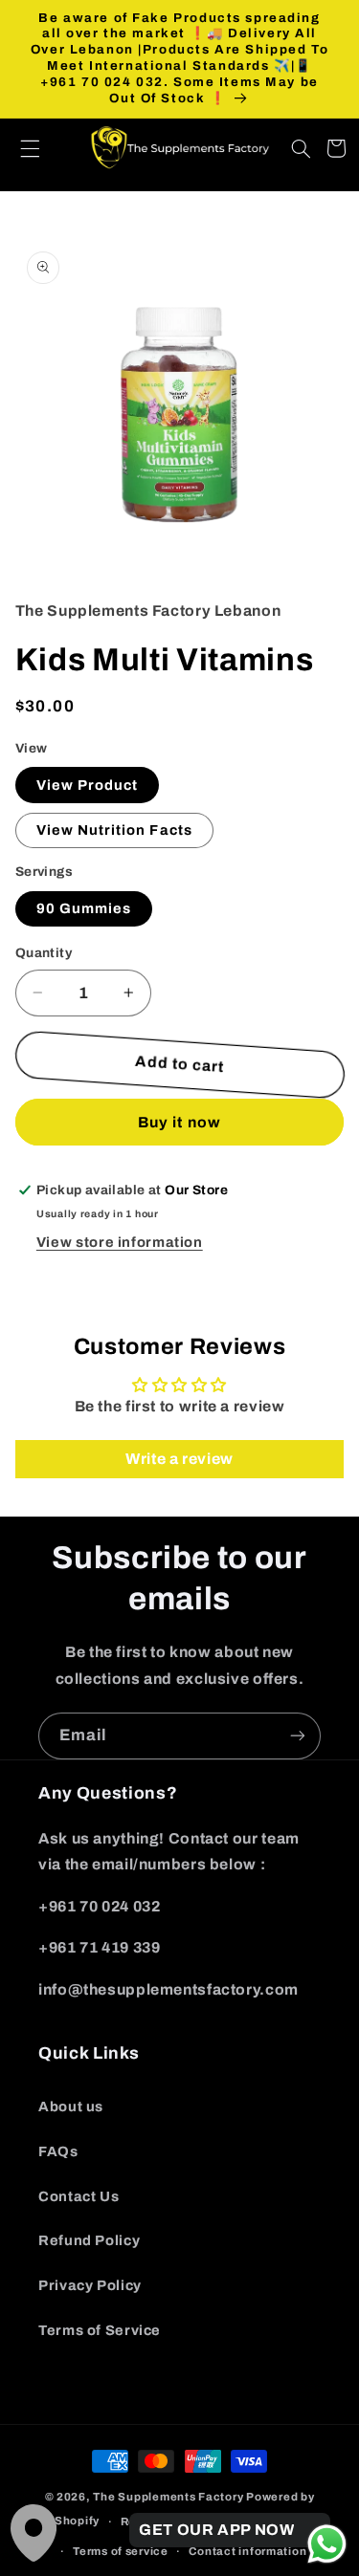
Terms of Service (100, 2330)
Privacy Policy (90, 2285)
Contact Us (79, 2196)
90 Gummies (84, 908)
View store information (120, 1242)
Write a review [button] (179, 1459)
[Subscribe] (298, 1736)
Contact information (247, 2551)
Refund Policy (89, 2240)
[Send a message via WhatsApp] (327, 2544)
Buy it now (179, 1122)
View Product (88, 785)
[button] (40, 148)
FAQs (58, 2151)
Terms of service (121, 2551)
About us (71, 2107)
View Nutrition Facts (114, 830)
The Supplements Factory (168, 2497)
